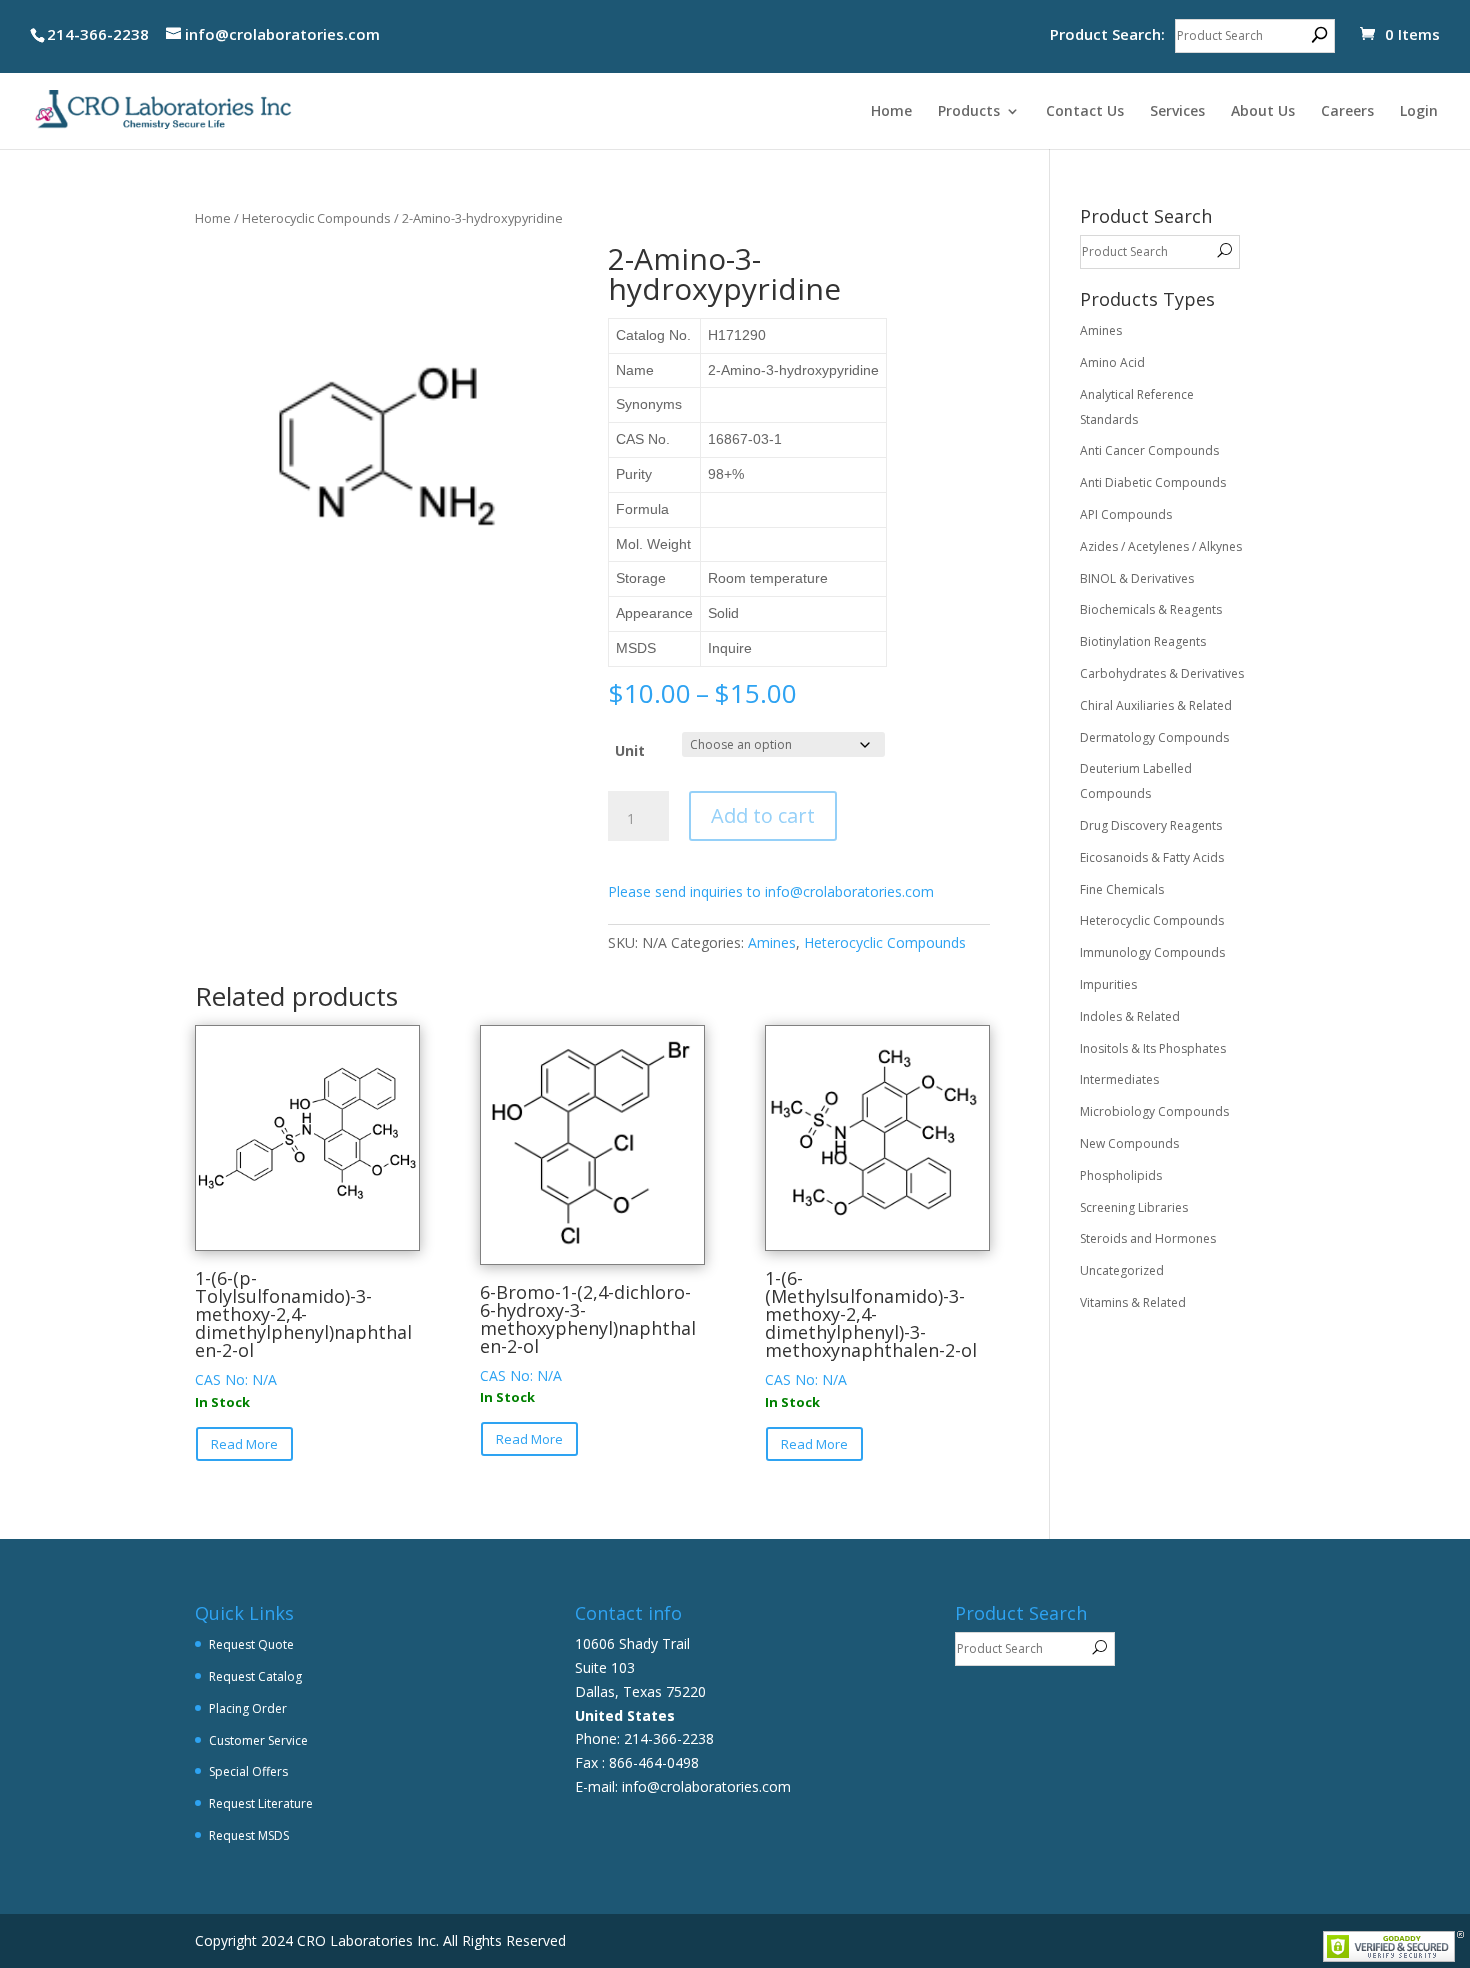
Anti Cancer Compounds (1149, 450)
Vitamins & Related (1133, 1302)
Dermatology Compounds (1154, 737)
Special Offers (248, 1771)
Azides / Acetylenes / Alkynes (1161, 546)
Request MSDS (249, 1835)
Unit (630, 750)
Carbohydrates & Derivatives (1162, 673)
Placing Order (248, 1708)
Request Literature (261, 1803)
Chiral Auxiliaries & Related (1156, 705)
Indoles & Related (1130, 1016)
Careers (1347, 112)
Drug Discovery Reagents (1151, 825)
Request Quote (251, 1644)
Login (1419, 112)
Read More (244, 1444)
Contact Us (1085, 112)
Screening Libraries (1134, 1207)
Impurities (1108, 984)
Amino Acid (1112, 362)
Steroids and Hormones (1148, 1238)
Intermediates (1119, 1079)
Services (1177, 112)
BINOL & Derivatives (1137, 578)
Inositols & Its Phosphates (1153, 1048)
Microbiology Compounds (1154, 1111)
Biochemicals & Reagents (1151, 609)
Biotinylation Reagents (1143, 641)
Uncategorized (1122, 1270)
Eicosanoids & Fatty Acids (1152, 857)
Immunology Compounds (1152, 952)
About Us (1263, 112)
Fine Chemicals (1122, 889)
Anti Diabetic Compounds (1153, 482)
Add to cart (763, 815)
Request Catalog (255, 1676)
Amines (772, 942)
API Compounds (1126, 514)
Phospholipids (1121, 1175)
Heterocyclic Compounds (316, 218)
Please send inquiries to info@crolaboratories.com (771, 891)
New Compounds (1129, 1143)
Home (891, 112)
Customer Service (258, 1740)
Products (969, 112)
